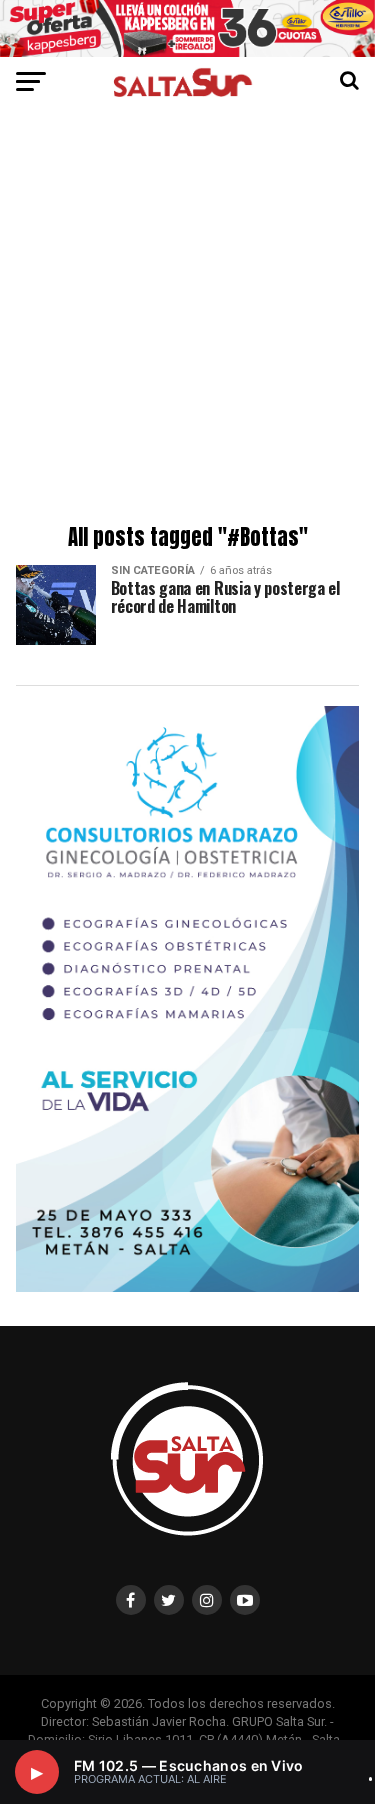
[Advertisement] (187, 319)
